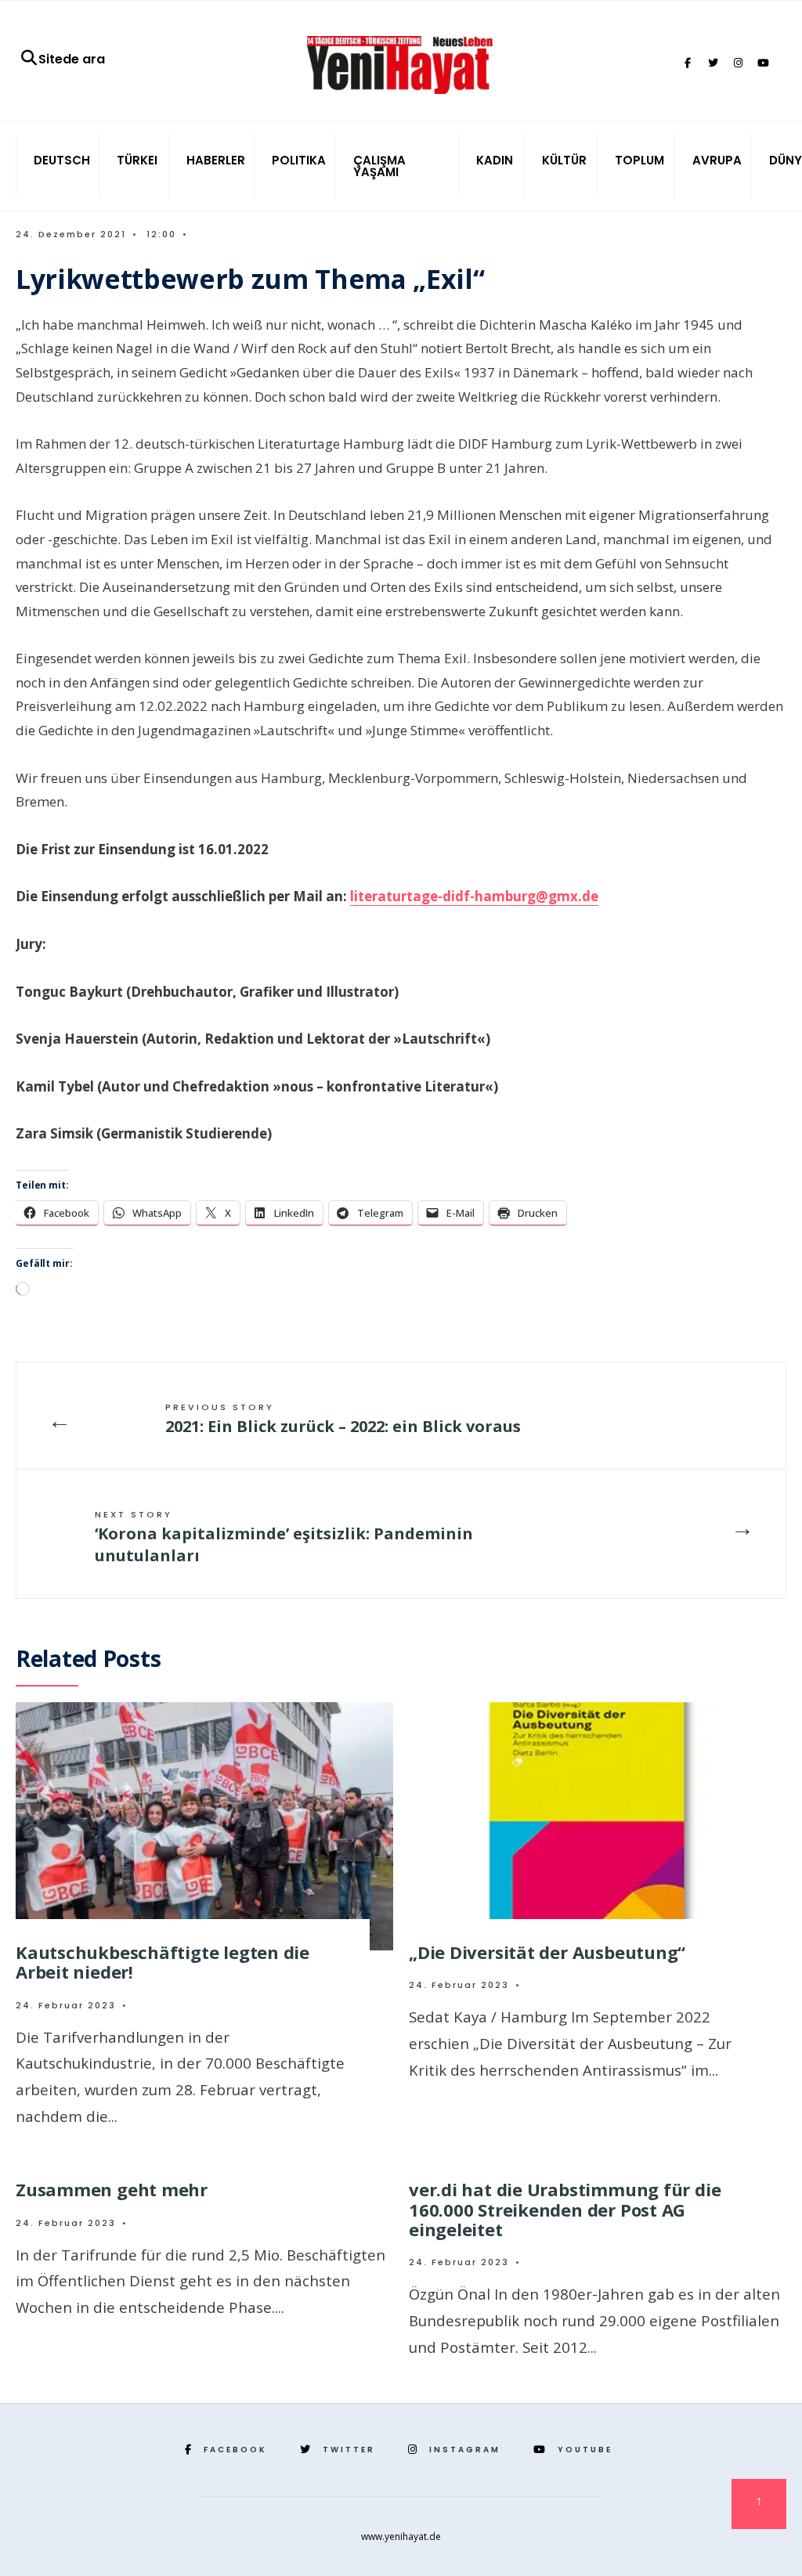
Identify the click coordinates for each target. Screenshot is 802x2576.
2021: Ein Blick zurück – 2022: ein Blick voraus (343, 1419)
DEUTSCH (62, 160)
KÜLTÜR (564, 160)
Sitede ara (72, 59)
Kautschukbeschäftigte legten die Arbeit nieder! (163, 1962)
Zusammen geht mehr (112, 2189)
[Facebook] (688, 63)
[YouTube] (763, 63)
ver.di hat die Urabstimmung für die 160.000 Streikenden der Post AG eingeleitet (565, 2209)
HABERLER (216, 160)
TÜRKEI (137, 160)
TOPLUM (639, 160)
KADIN (495, 160)
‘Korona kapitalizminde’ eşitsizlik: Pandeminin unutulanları (284, 1537)
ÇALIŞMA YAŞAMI (379, 166)
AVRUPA (717, 160)
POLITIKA (299, 160)
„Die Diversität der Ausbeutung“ (547, 1952)
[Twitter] (713, 63)
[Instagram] (738, 63)
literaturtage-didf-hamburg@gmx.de (474, 896)
